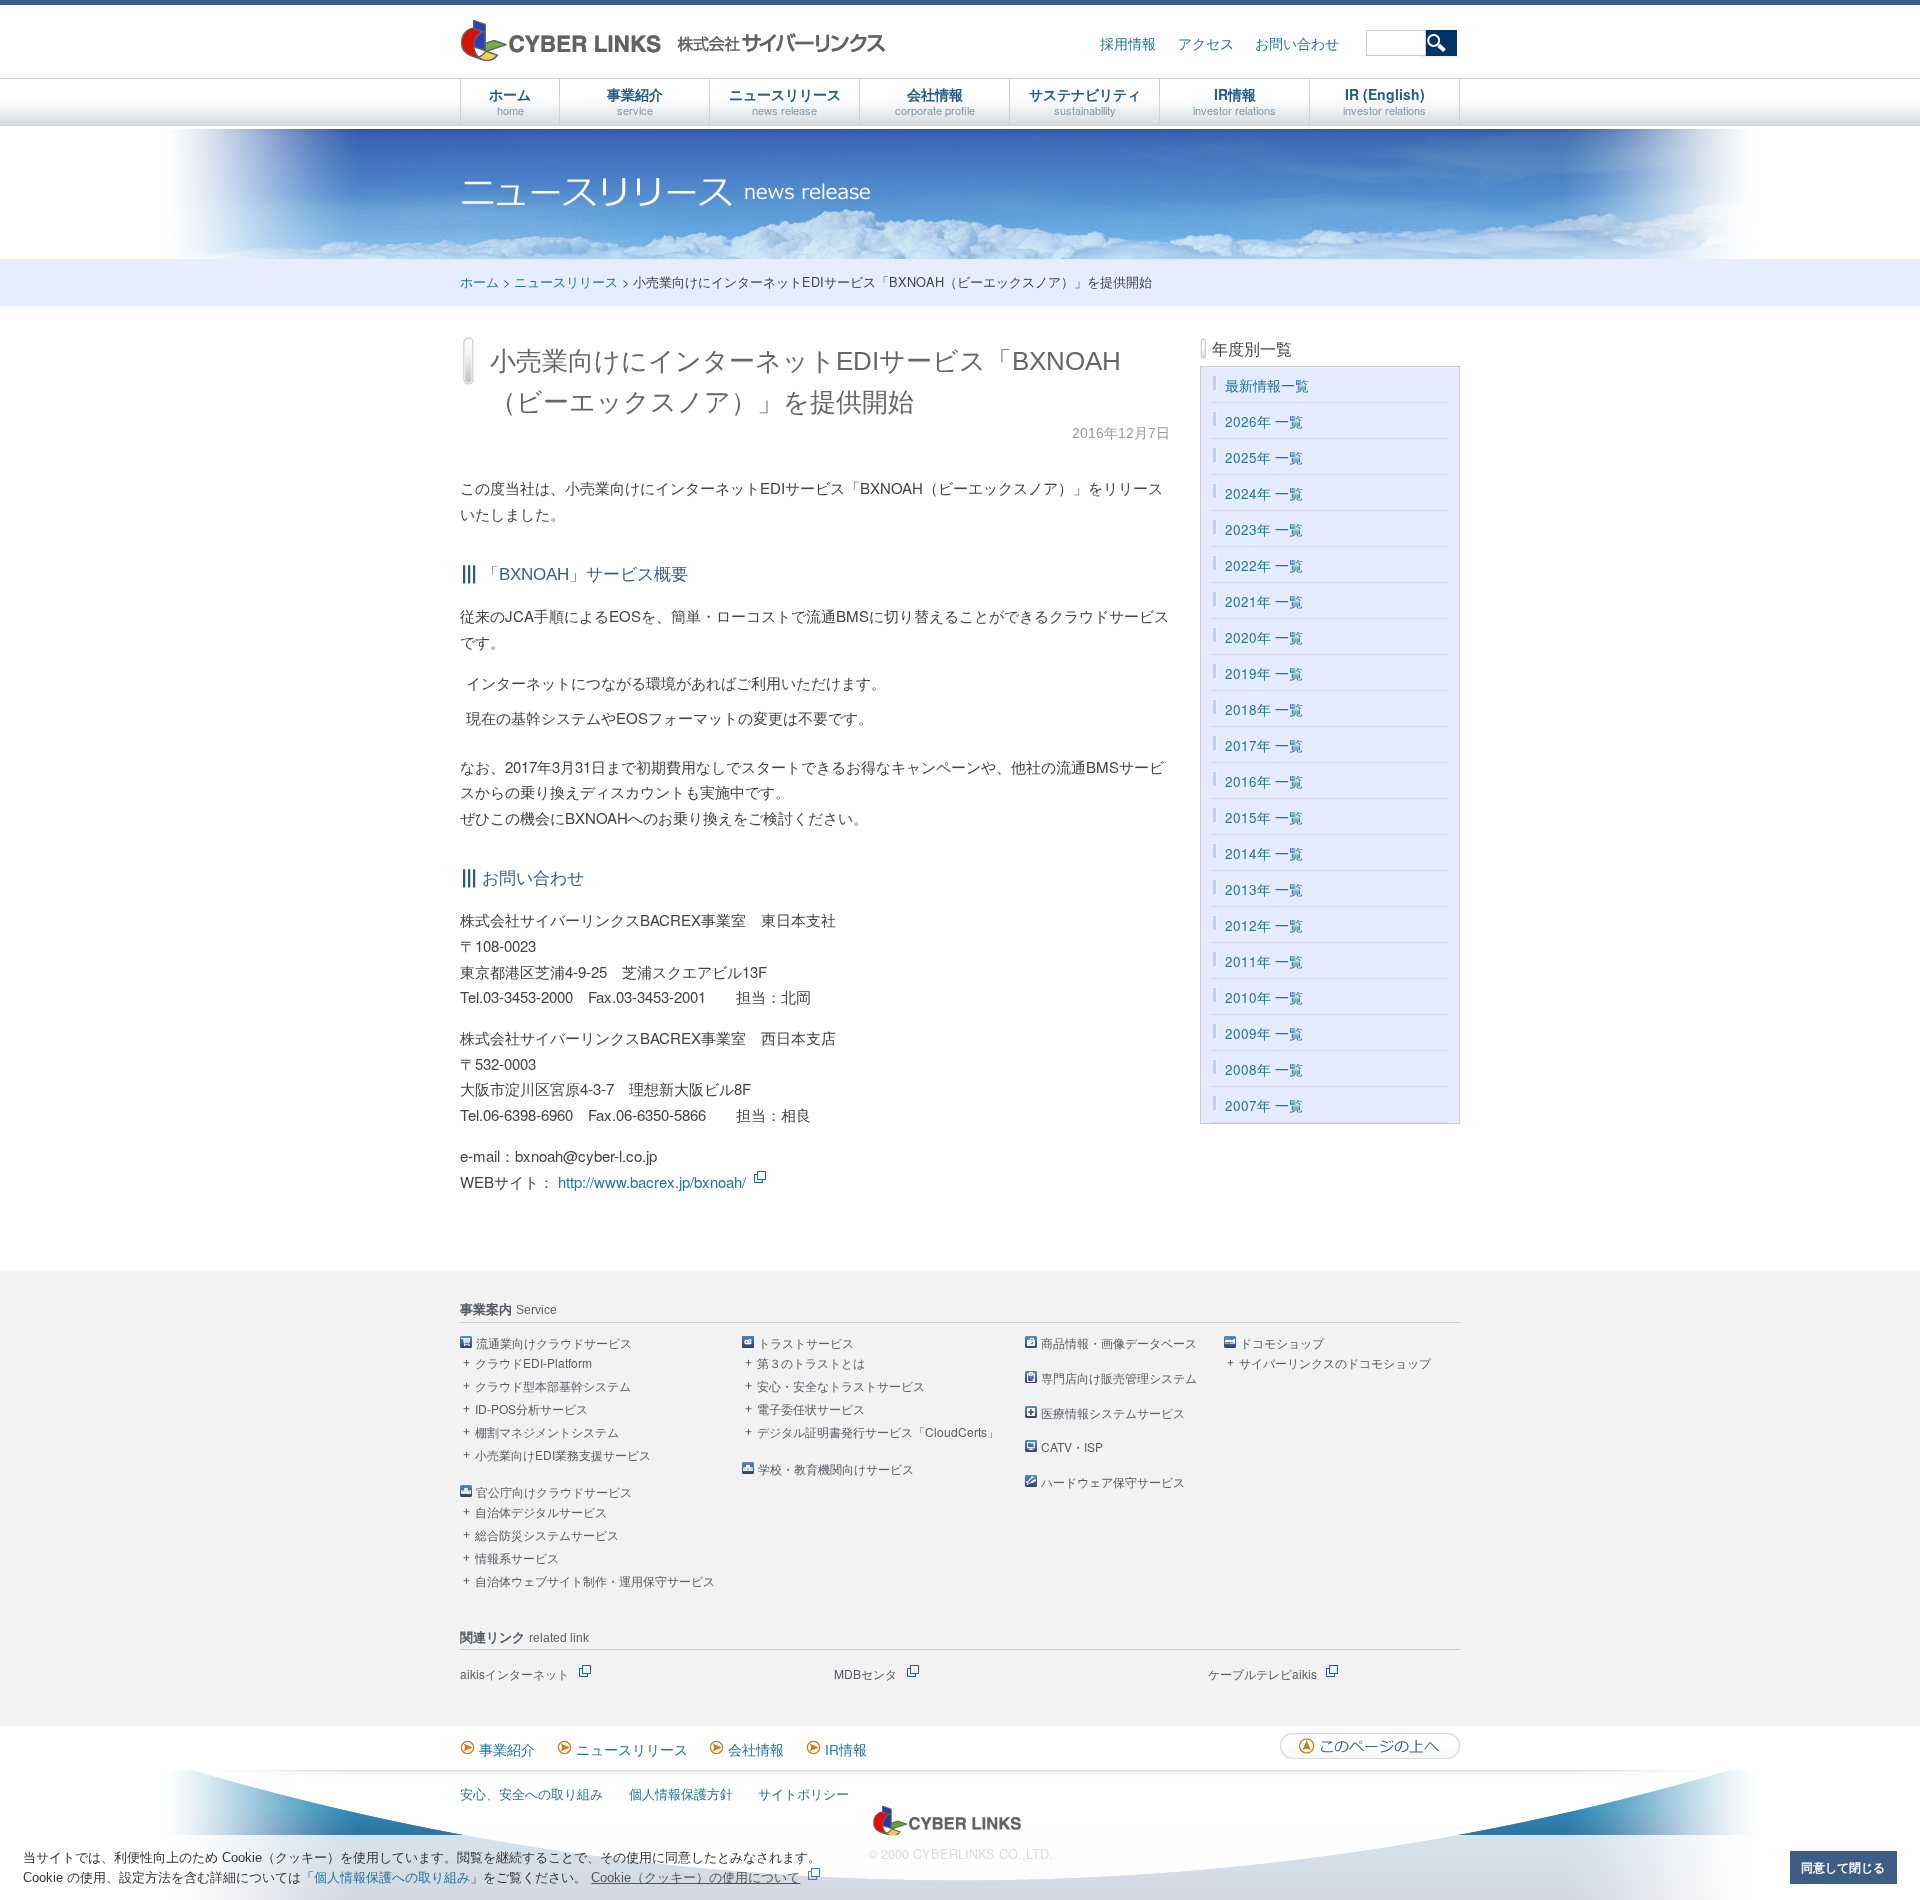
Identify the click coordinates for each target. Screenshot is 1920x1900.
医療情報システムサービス (1113, 1413)
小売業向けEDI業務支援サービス (563, 1455)
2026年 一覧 (1264, 421)
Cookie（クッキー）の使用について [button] (695, 1877)
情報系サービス (517, 1558)
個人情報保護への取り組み (392, 1877)
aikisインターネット (514, 1673)
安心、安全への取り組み (531, 1793)
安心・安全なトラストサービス (841, 1386)
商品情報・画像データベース (1119, 1343)
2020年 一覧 (1264, 637)
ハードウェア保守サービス (1113, 1482)
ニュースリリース (785, 101)
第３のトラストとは (811, 1363)
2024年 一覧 (1264, 493)
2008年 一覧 (1264, 1069)
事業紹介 (635, 101)
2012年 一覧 (1264, 925)
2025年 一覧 (1264, 457)
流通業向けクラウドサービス (554, 1343)
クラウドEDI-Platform (533, 1363)
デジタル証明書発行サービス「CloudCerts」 (878, 1432)
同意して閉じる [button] (1843, 1867)
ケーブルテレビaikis (1262, 1673)
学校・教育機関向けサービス (836, 1469)
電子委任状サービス (811, 1409)
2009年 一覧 (1264, 1033)
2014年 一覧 (1264, 853)
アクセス (1206, 43)
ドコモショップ (1282, 1343)
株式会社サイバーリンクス (673, 40)
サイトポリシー (803, 1793)
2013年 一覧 (1264, 889)
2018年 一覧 (1264, 709)
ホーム (510, 101)
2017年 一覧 (1264, 745)
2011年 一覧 (1264, 961)
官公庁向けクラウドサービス (554, 1492)
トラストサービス (806, 1343)
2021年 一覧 (1264, 601)
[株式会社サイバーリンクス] (947, 1831)
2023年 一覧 (1264, 529)
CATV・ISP (1072, 1447)
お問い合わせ (1297, 43)
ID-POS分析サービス (531, 1409)
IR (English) (1384, 101)
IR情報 (1234, 101)
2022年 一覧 (1264, 565)
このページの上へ (1370, 1746)
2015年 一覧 (1264, 817)
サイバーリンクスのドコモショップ (1335, 1363)
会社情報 (935, 101)
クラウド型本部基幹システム (553, 1386)
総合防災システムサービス (547, 1535)
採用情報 (1128, 43)
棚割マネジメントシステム (547, 1432)
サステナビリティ (1085, 101)
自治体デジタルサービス (541, 1512)
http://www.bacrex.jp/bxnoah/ (652, 1181)
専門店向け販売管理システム (1119, 1378)
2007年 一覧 (1264, 1105)
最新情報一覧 (1267, 385)
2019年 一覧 (1264, 673)
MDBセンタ (865, 1673)
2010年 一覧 (1264, 997)
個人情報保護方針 (681, 1793)
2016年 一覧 (1264, 781)
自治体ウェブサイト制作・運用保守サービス (595, 1581)
